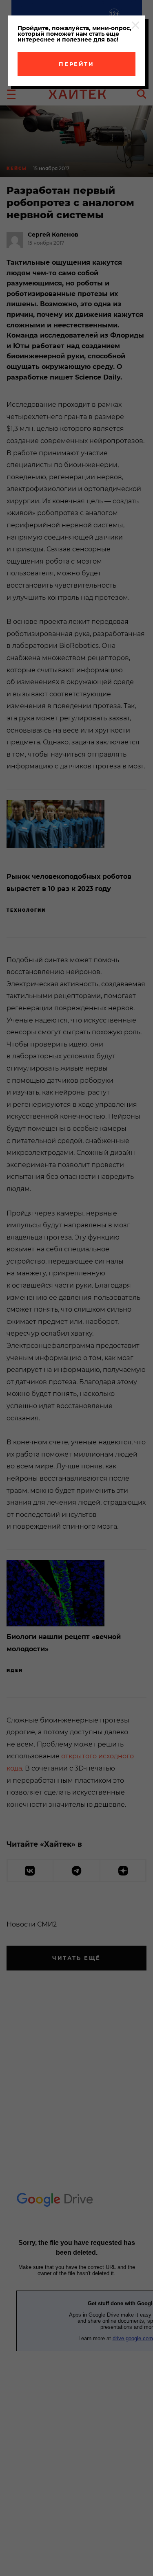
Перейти (76, 64)
